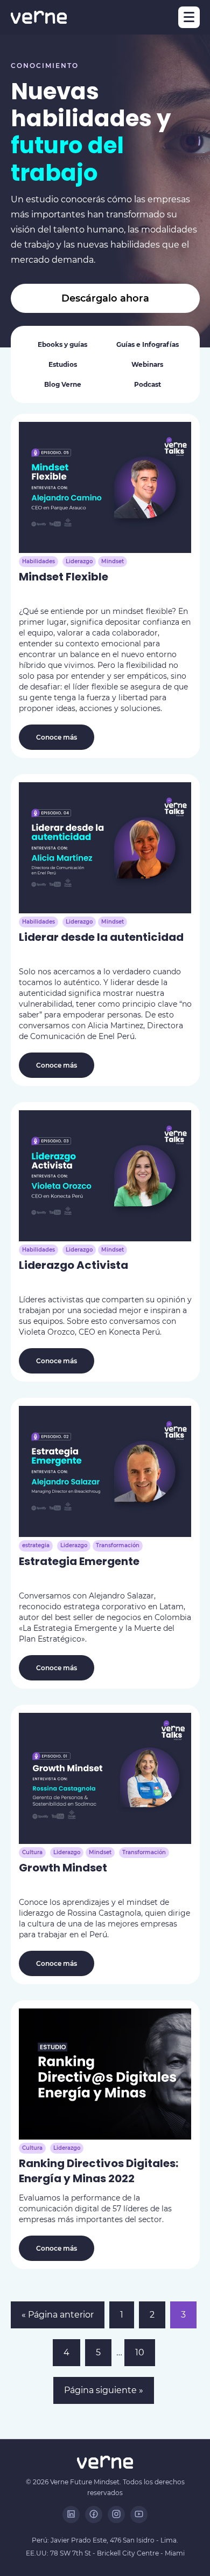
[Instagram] (116, 2514)
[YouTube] (139, 2514)
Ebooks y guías (62, 344)
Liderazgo (79, 561)
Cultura (32, 1852)
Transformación (118, 1545)
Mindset (113, 561)
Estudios (63, 364)
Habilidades (38, 561)
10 (140, 2352)
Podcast (148, 384)
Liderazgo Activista (73, 1265)
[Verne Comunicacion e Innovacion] (39, 17)
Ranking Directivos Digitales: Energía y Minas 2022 (99, 2171)
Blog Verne (63, 384)
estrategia (36, 1545)
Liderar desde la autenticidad (101, 937)
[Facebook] (94, 2514)
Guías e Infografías (148, 344)
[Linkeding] (71, 2514)
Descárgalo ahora (105, 298)
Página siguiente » (104, 2390)
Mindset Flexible (64, 577)
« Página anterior (58, 2315)
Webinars (147, 364)
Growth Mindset (63, 1868)
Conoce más (57, 737)
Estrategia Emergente (79, 1561)
